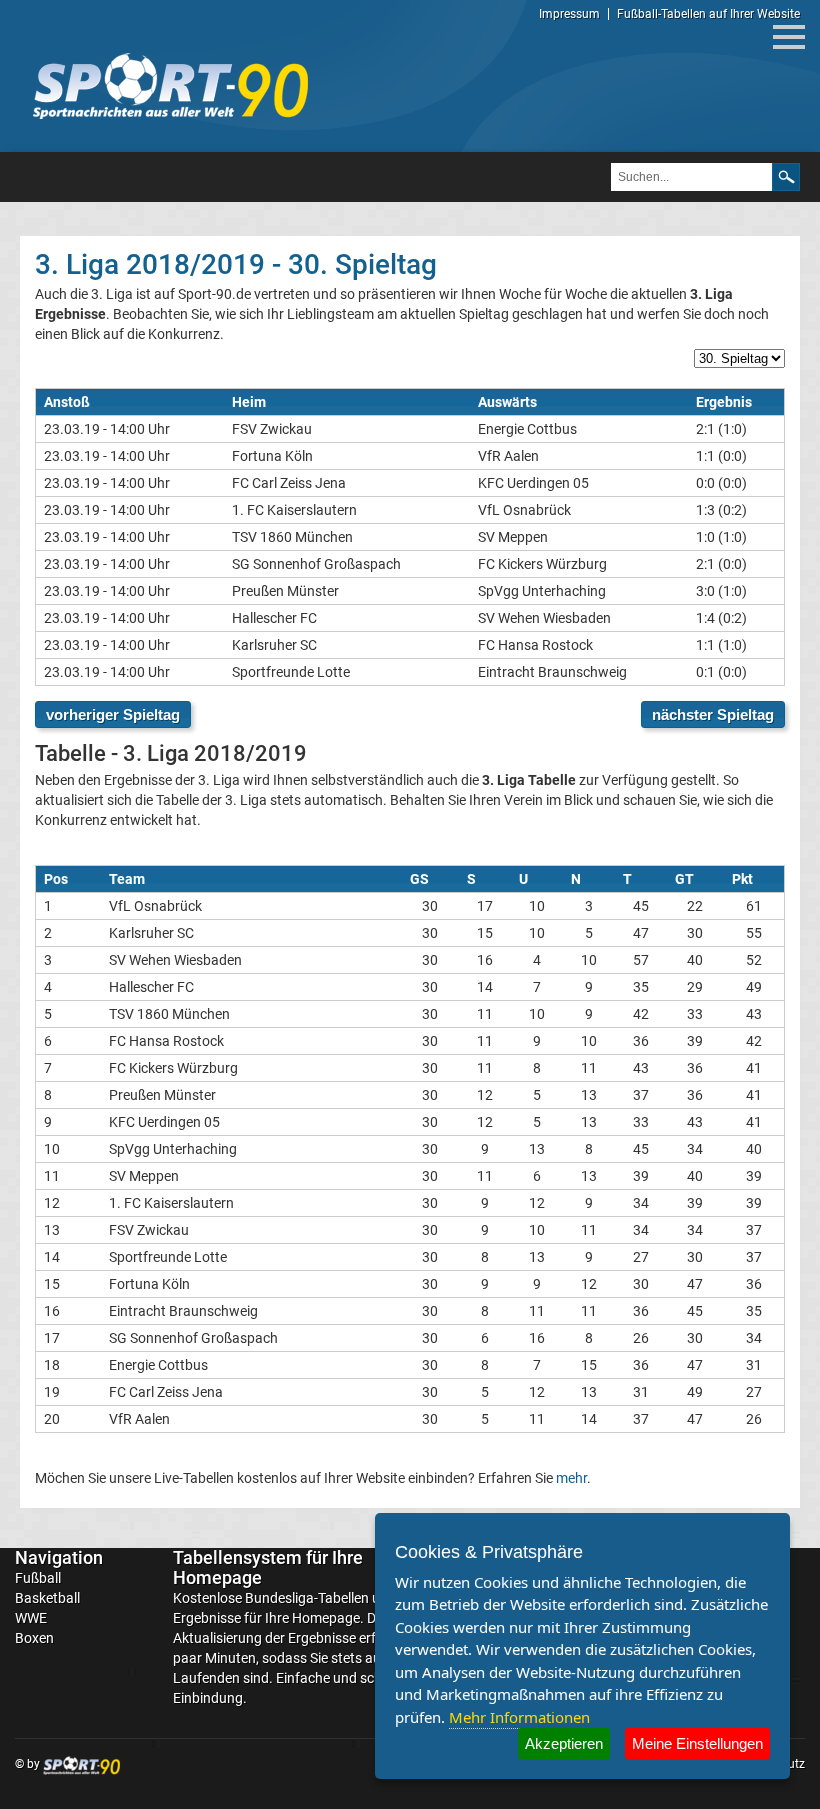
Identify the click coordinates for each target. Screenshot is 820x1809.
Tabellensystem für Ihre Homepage (268, 1567)
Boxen (34, 1638)
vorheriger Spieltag (113, 714)
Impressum (569, 14)
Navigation (59, 1557)
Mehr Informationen (519, 1717)
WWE (31, 1618)
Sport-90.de (170, 86)
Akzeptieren (564, 1743)
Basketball (47, 1598)
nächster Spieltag (713, 714)
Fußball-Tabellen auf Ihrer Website (708, 14)
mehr (571, 1478)
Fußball (38, 1578)
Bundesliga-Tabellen (307, 1598)
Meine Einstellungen (697, 1743)
